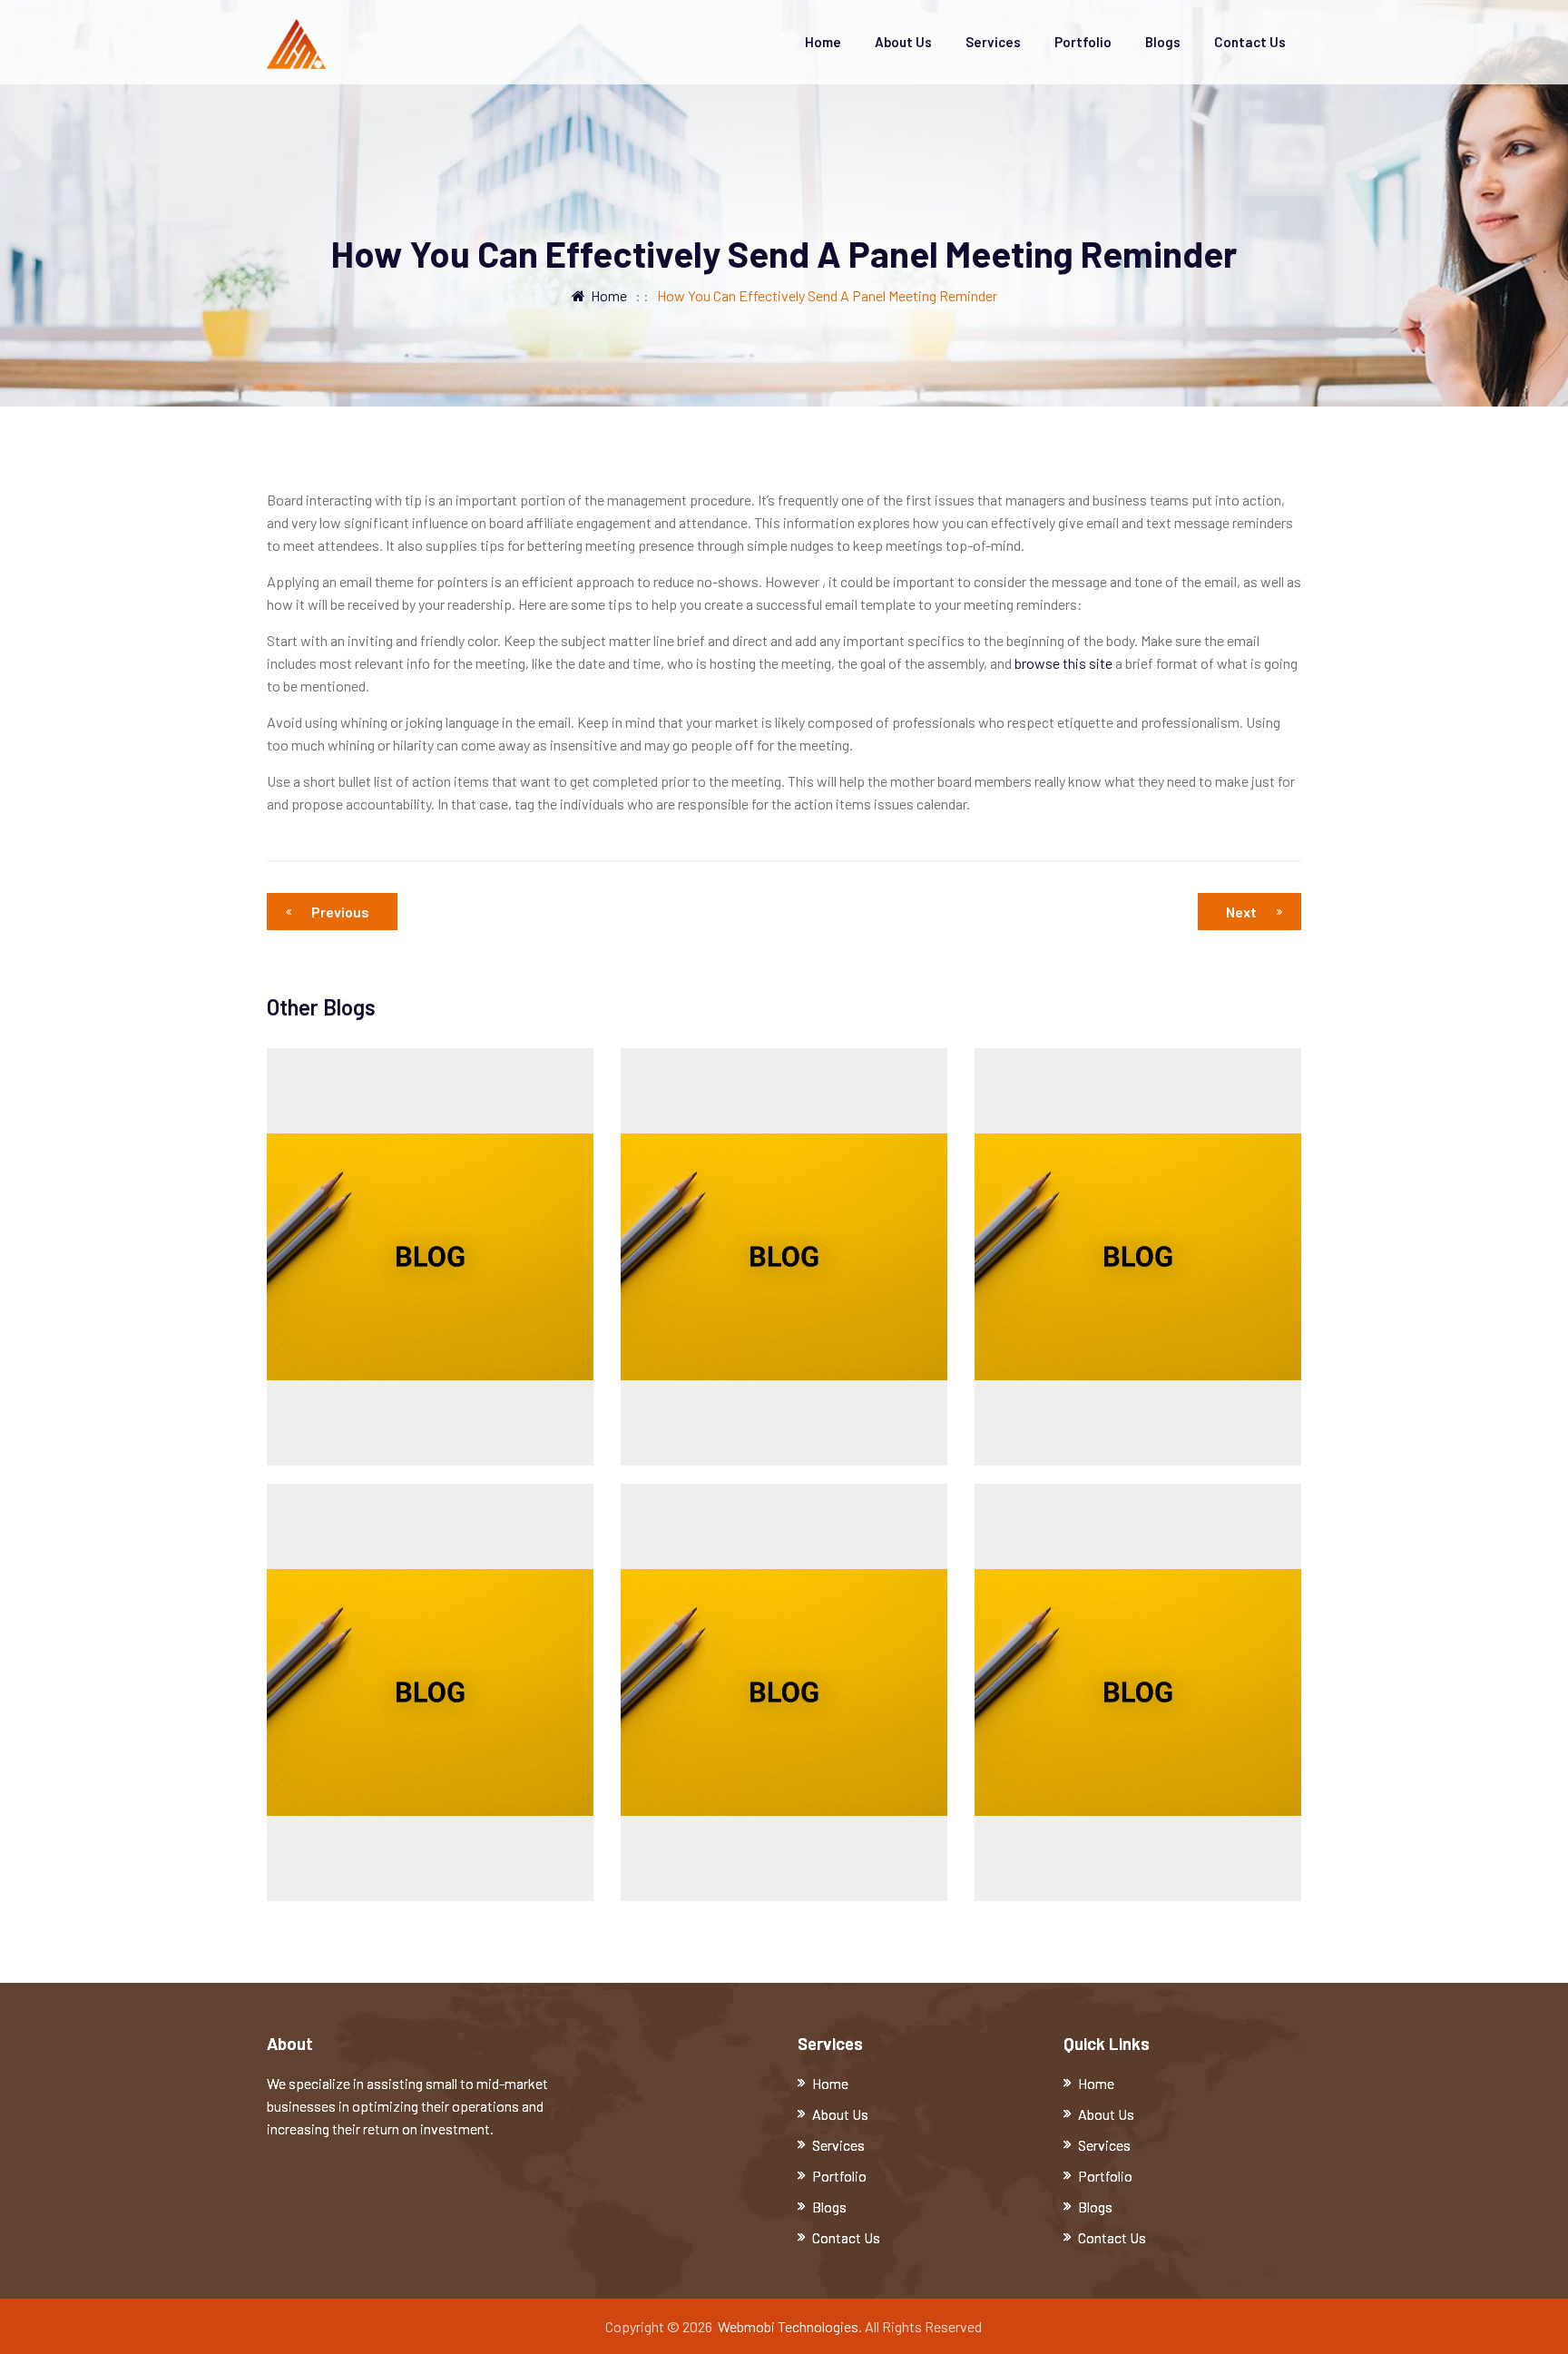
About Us (903, 42)
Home (823, 42)
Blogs (1163, 42)
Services (993, 42)
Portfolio (1083, 42)
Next (1241, 912)
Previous (340, 912)
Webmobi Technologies (788, 2326)
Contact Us (1250, 42)
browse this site (1063, 663)
